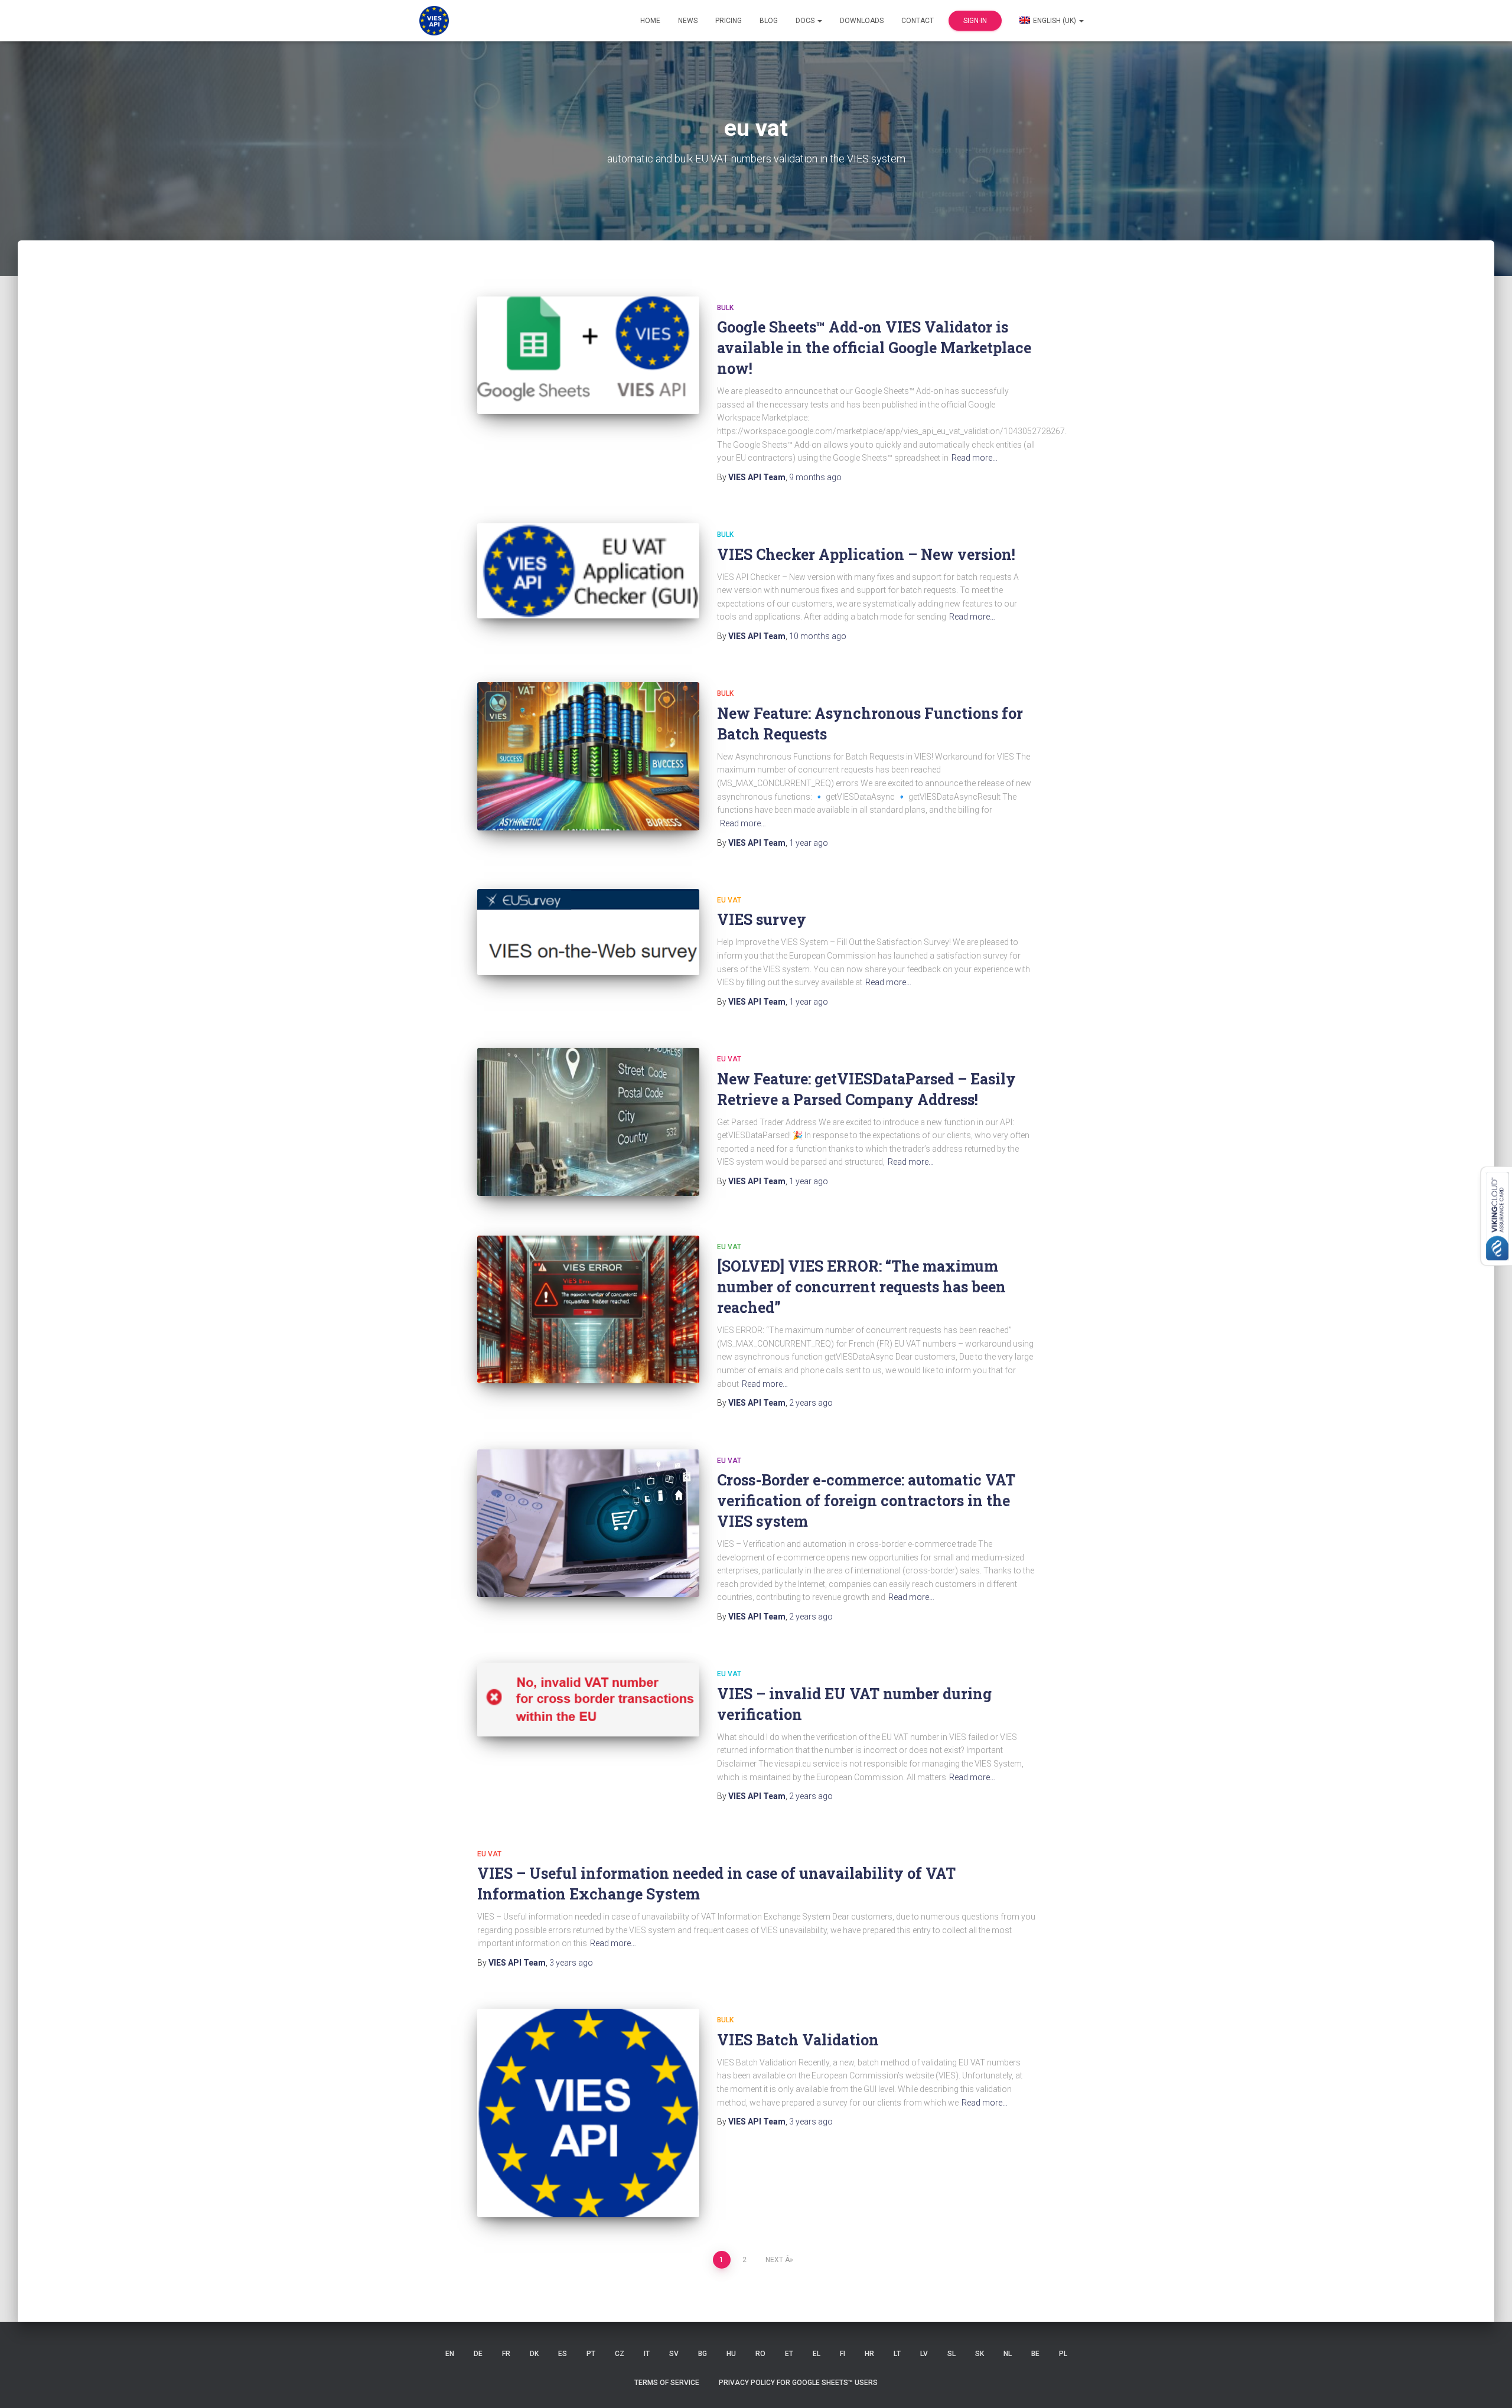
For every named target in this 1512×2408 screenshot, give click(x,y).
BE (1035, 2354)
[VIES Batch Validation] (588, 2113)
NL (1008, 2354)
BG (703, 2354)
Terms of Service (667, 2383)
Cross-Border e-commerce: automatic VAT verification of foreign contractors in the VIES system (866, 1500)
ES (563, 2354)
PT (591, 2354)
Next (774, 2260)
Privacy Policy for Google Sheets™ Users (798, 2383)
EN (450, 2354)
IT (647, 2354)
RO (760, 2354)
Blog (769, 21)
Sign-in (975, 21)
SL (951, 2354)
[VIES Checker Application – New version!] (588, 571)
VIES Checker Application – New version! (866, 554)
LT (897, 2354)
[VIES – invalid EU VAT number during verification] (588, 1699)
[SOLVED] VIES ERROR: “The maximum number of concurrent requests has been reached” (861, 1287)
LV (924, 2354)
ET (789, 2354)
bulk (725, 308)
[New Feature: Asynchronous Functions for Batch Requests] (588, 756)
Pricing (729, 21)
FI (843, 2354)
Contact (918, 21)
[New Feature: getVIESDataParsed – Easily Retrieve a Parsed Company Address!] (588, 1122)
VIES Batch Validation (798, 2040)
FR (506, 2354)
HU (731, 2354)
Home (650, 21)
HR (869, 2354)
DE (478, 2354)
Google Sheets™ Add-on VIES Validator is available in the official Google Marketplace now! (874, 348)
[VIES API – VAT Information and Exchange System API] (434, 21)
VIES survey (762, 919)
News (688, 21)
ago (815, 477)
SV (674, 2354)
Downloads (862, 21)
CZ (620, 2354)
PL (1063, 2354)
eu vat (729, 900)
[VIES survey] (588, 932)
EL (817, 2354)
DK (534, 2354)
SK (980, 2354)
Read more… (975, 458)
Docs (806, 21)
